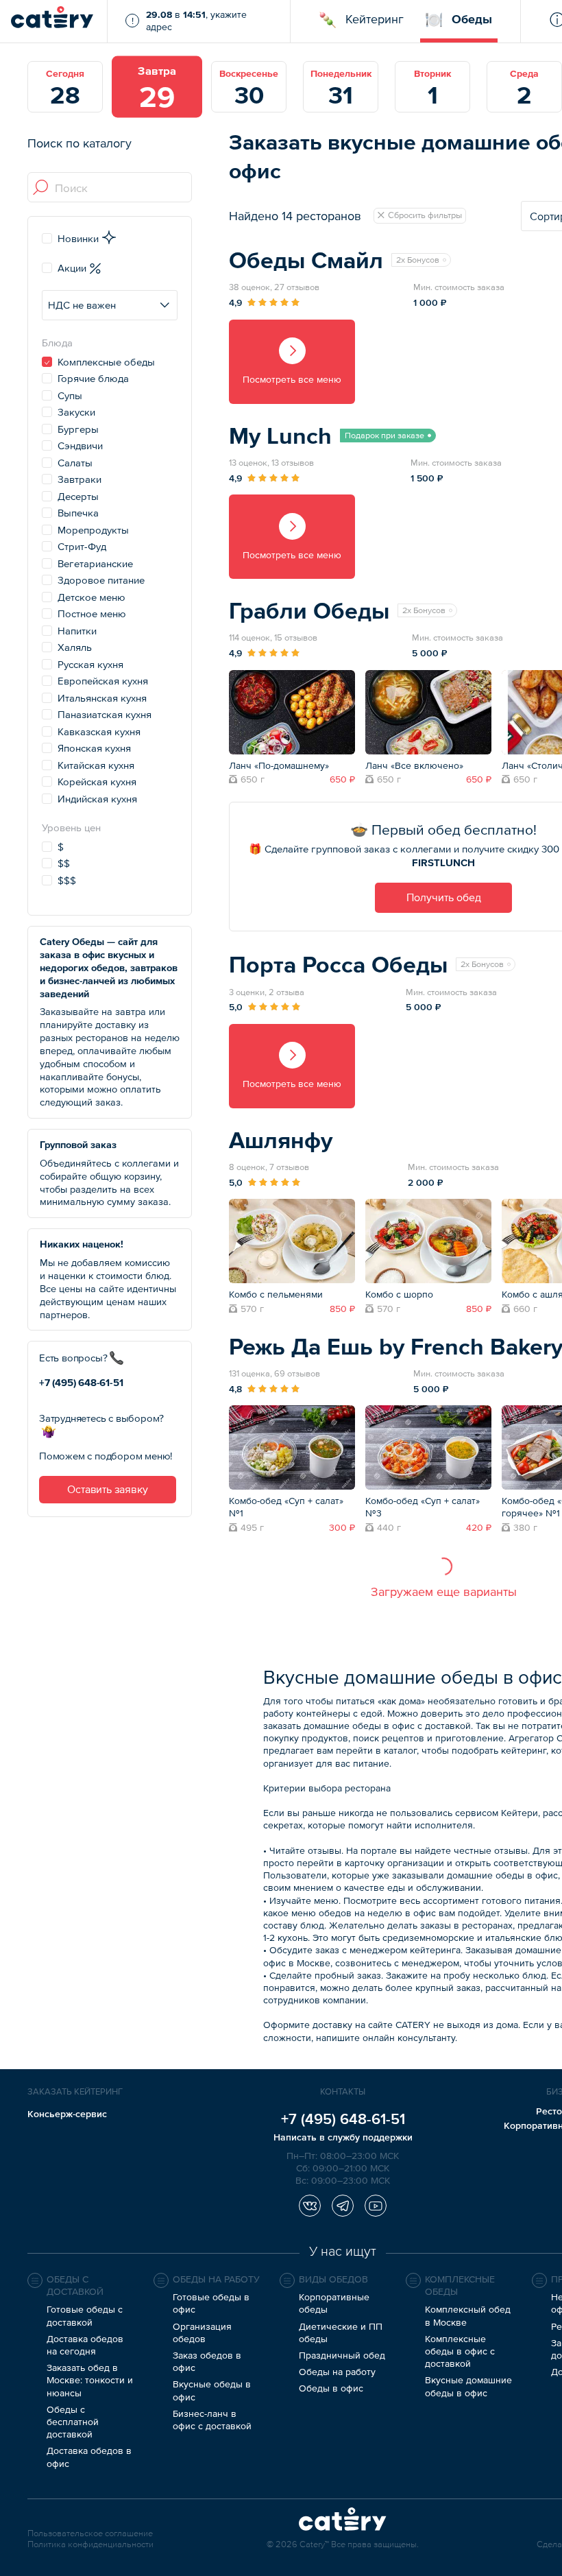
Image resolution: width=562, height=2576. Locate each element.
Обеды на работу (337, 2372)
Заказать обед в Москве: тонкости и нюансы (90, 2380)
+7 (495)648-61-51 (81, 1382)
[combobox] (110, 188)
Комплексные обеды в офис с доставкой (460, 2351)
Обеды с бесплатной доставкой (73, 2422)
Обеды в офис (331, 2388)
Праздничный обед (342, 2355)
